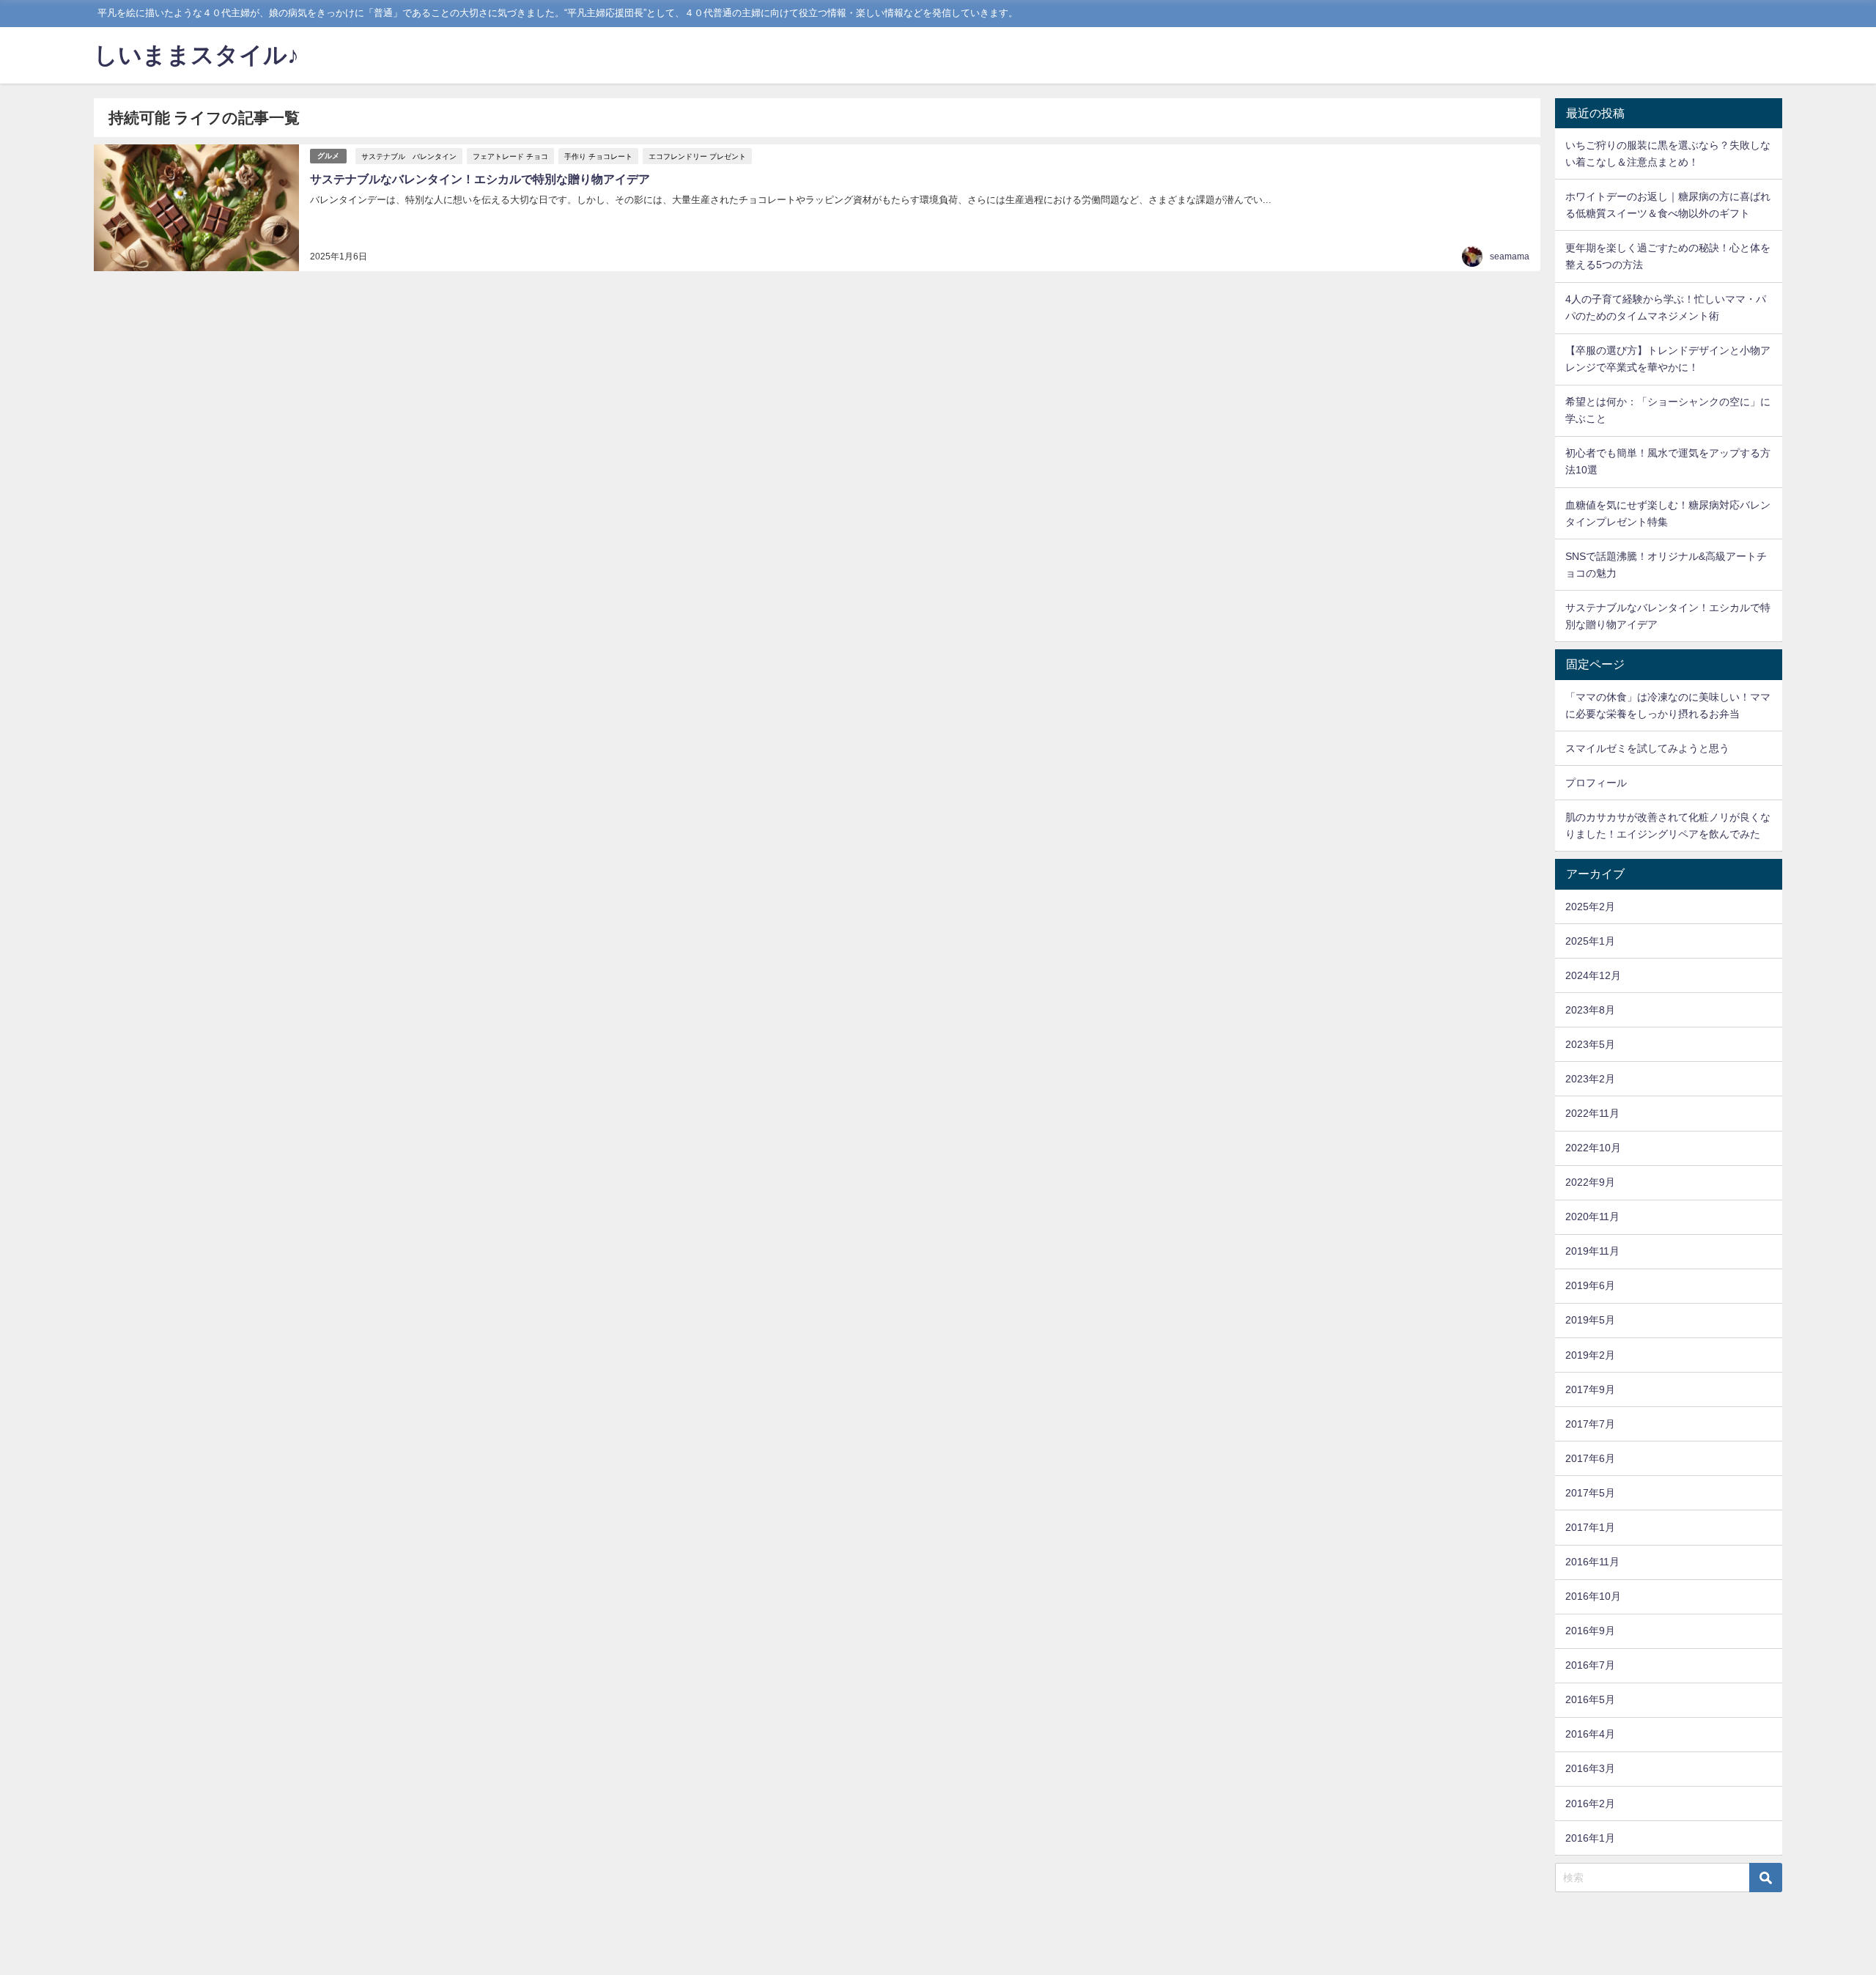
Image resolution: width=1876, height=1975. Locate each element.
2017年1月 (1590, 1527)
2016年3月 (1590, 1768)
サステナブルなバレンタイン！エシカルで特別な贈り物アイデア (480, 179)
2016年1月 (1590, 1838)
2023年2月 (1590, 1079)
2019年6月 (1590, 1285)
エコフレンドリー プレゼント (697, 156)
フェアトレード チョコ (510, 156)
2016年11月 (1592, 1562)
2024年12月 (1593, 975)
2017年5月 (1590, 1493)
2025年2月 (1590, 907)
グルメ (328, 156)
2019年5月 (1590, 1320)
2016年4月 (1590, 1734)
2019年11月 (1592, 1251)
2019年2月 (1590, 1355)
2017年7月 (1590, 1424)
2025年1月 (1590, 941)
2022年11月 (1592, 1113)
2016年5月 (1590, 1699)
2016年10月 (1593, 1596)
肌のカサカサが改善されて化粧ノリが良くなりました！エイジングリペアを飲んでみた (1668, 826)
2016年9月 (1590, 1631)
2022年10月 (1593, 1148)
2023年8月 (1590, 1010)
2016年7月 (1590, 1665)
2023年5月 (1590, 1044)
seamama (1510, 256)
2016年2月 (1590, 1804)
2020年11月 (1592, 1217)
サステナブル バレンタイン (409, 156)
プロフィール (1596, 783)
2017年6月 (1590, 1458)
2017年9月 (1590, 1389)
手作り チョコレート (598, 156)
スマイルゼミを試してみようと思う (1647, 748)
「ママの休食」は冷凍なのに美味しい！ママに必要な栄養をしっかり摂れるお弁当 (1668, 705)
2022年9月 (1590, 1182)
